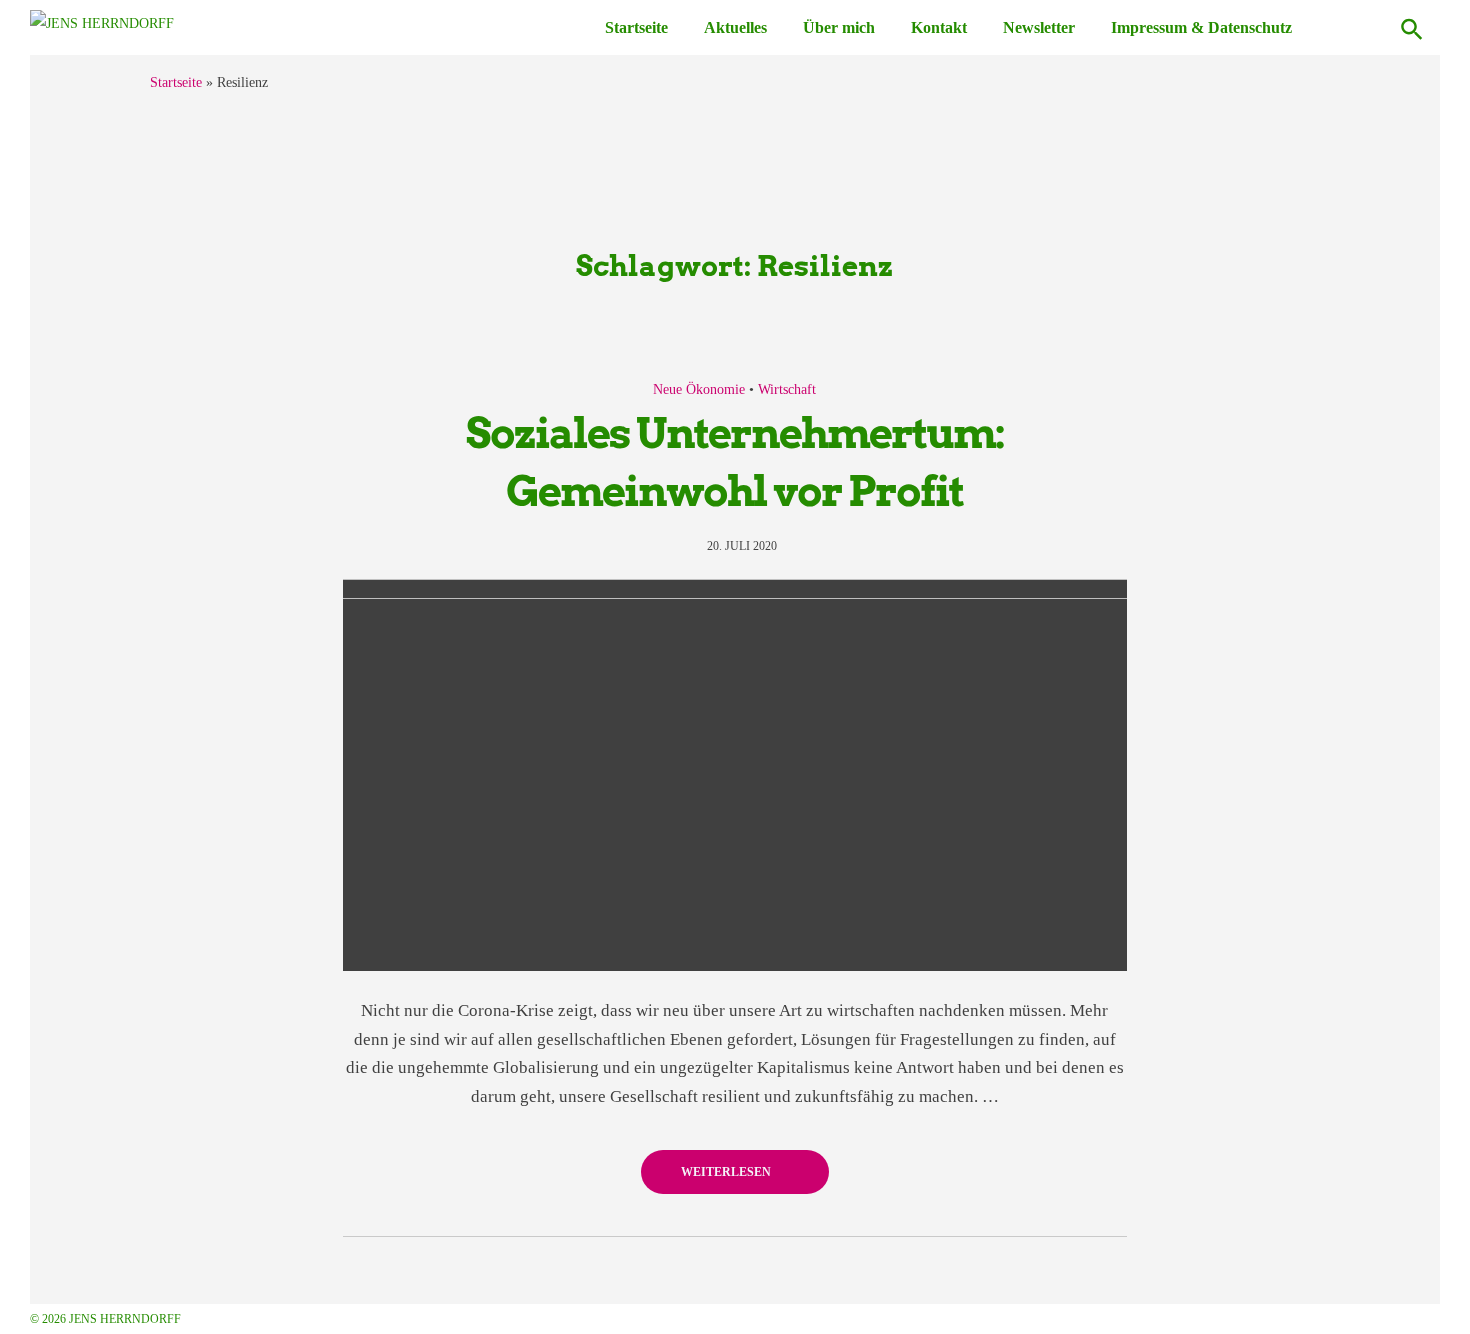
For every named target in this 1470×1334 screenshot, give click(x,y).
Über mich (839, 27)
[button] (1412, 27)
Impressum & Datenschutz (1201, 27)
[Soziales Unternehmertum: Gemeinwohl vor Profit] (735, 775)
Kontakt (939, 27)
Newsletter (1039, 27)
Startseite (636, 27)
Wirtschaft (787, 389)
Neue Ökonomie (699, 389)
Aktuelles (735, 27)
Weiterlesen (727, 1172)
